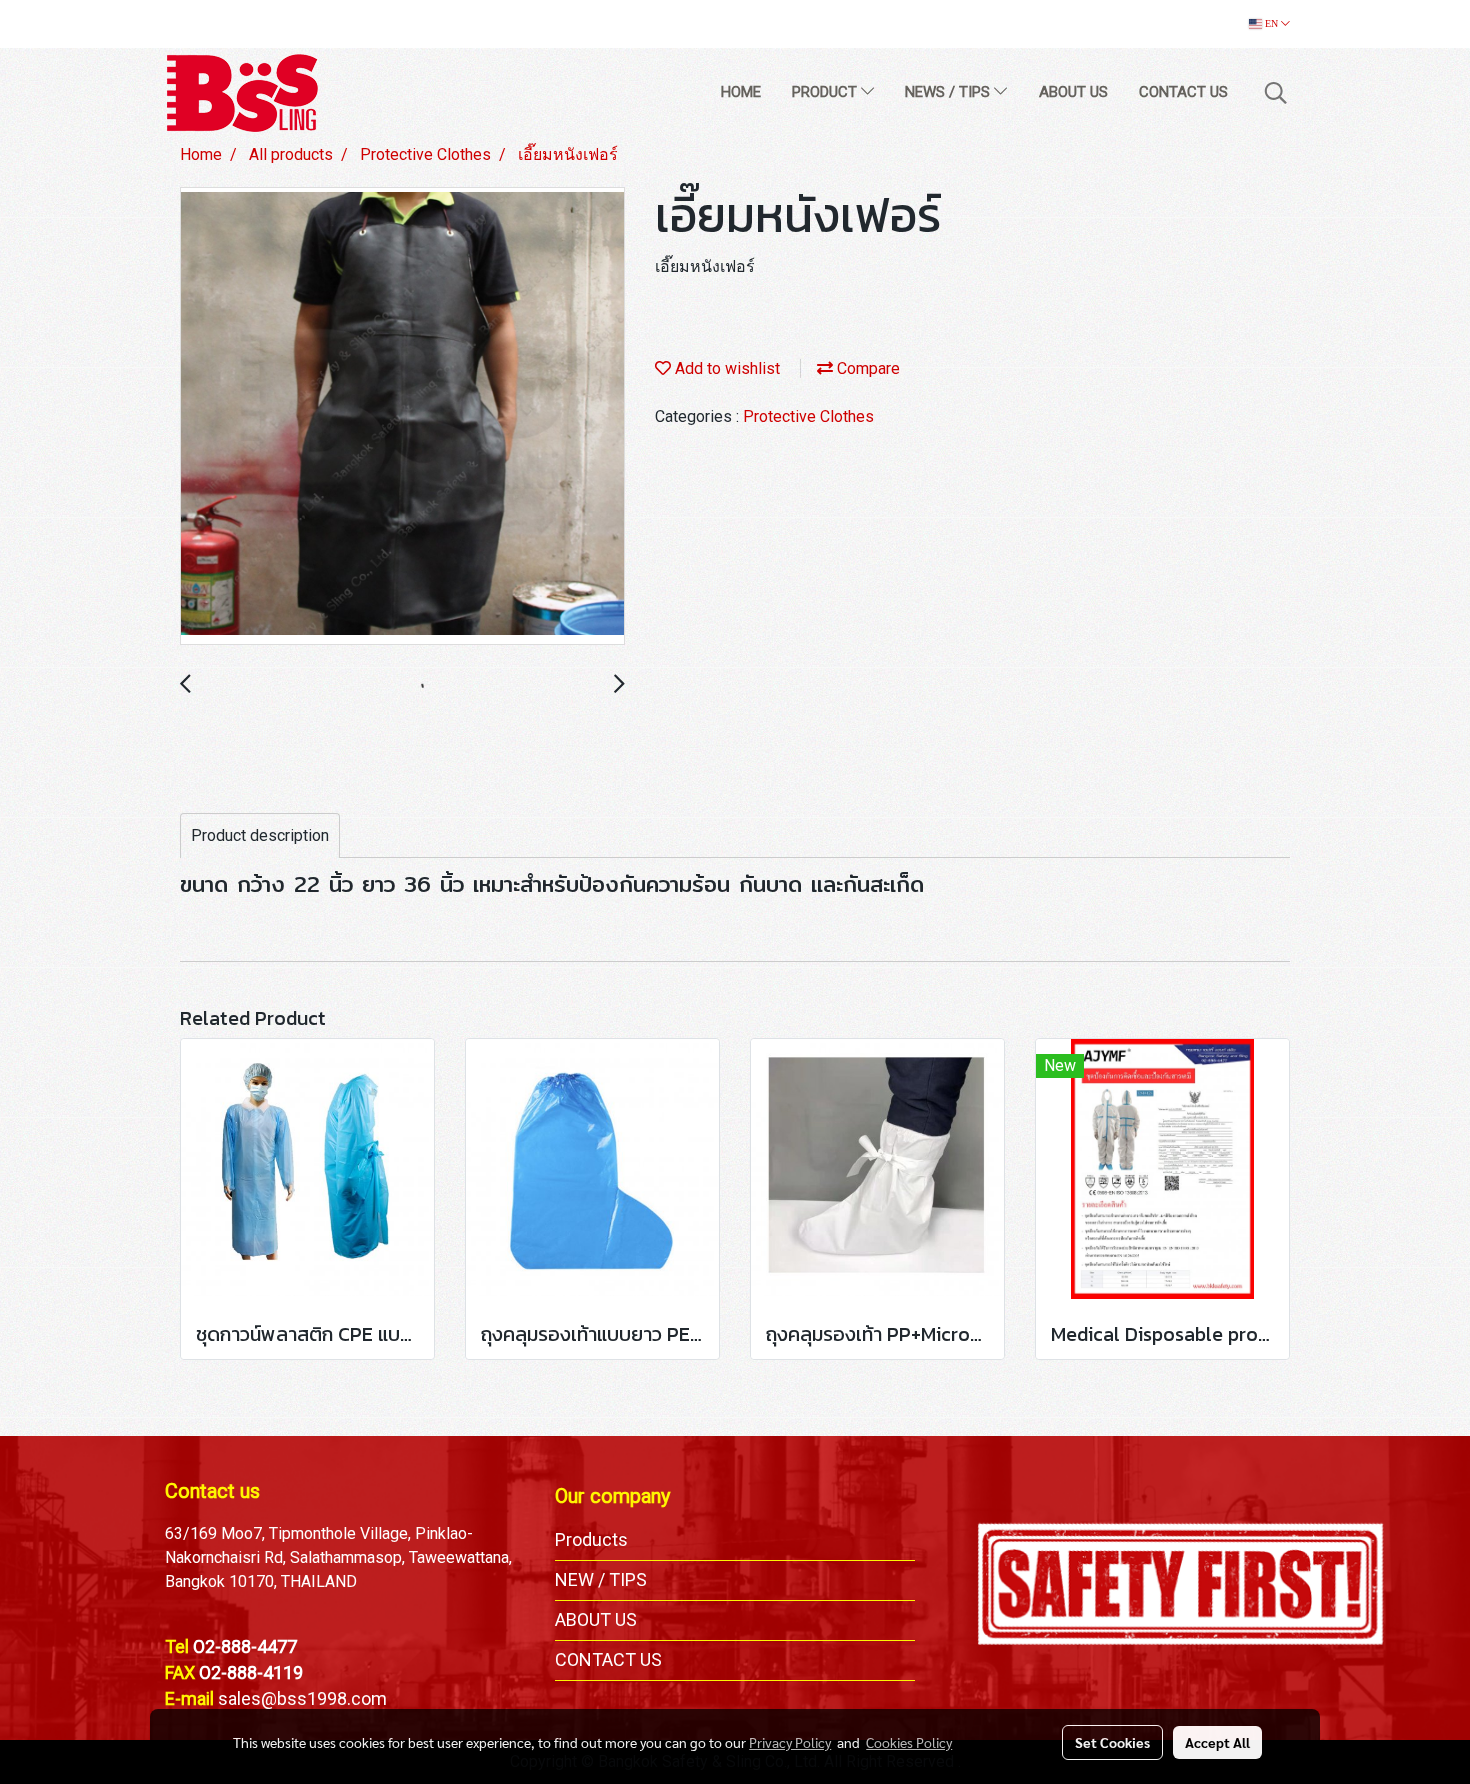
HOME (741, 92)
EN (1271, 23)
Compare (866, 368)
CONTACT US (1183, 92)
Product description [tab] (260, 835)
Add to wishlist (725, 368)
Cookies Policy (909, 1742)
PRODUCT (826, 92)
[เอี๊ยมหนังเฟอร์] (402, 417)
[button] (1276, 93)
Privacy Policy (790, 1742)
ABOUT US (1073, 92)
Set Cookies (1112, 1742)
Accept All (1217, 1742)
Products (591, 1539)
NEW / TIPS (601, 1579)
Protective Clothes (808, 416)
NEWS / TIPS (949, 92)
